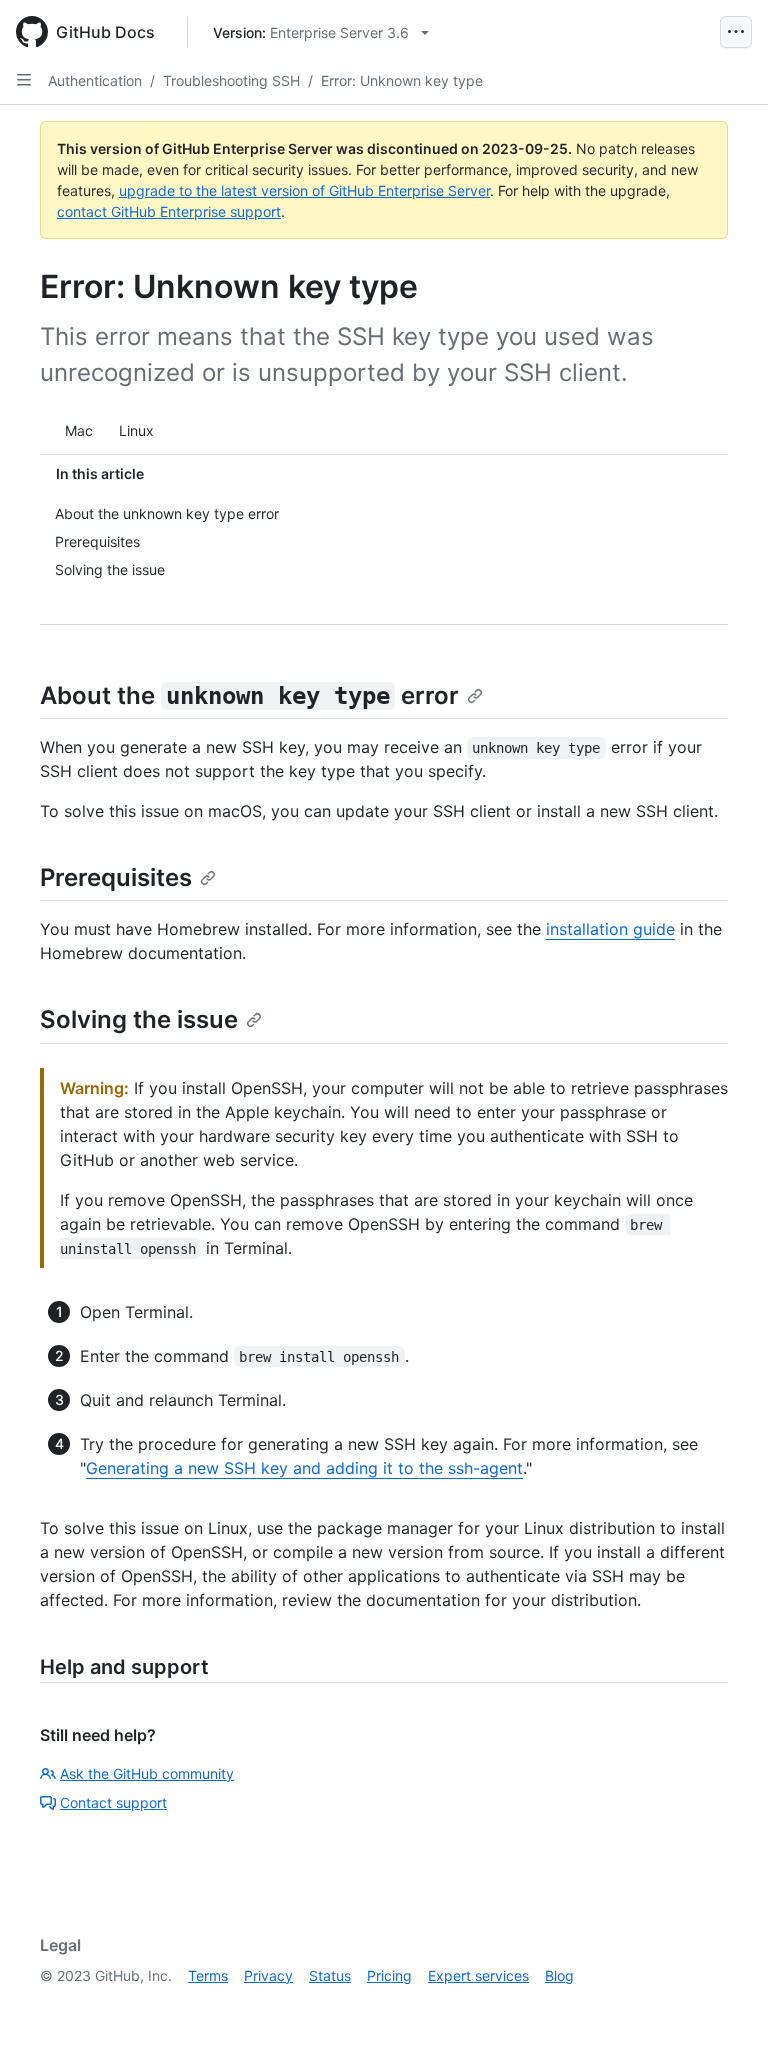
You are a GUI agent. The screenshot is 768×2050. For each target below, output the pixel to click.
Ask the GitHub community (147, 1773)
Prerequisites (116, 877)
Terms (208, 1975)
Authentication (95, 80)
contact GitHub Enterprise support (169, 211)
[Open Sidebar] (24, 80)
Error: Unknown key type (402, 80)
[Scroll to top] (724, 2006)
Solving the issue (139, 1019)
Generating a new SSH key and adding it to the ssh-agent (304, 1468)
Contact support (113, 1802)
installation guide (610, 929)
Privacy (268, 1975)
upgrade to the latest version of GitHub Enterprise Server (304, 190)
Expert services (478, 1975)
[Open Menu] (736, 32)
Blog (559, 1975)
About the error (249, 695)
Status (330, 1975)
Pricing (389, 1975)
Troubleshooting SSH (231, 80)
